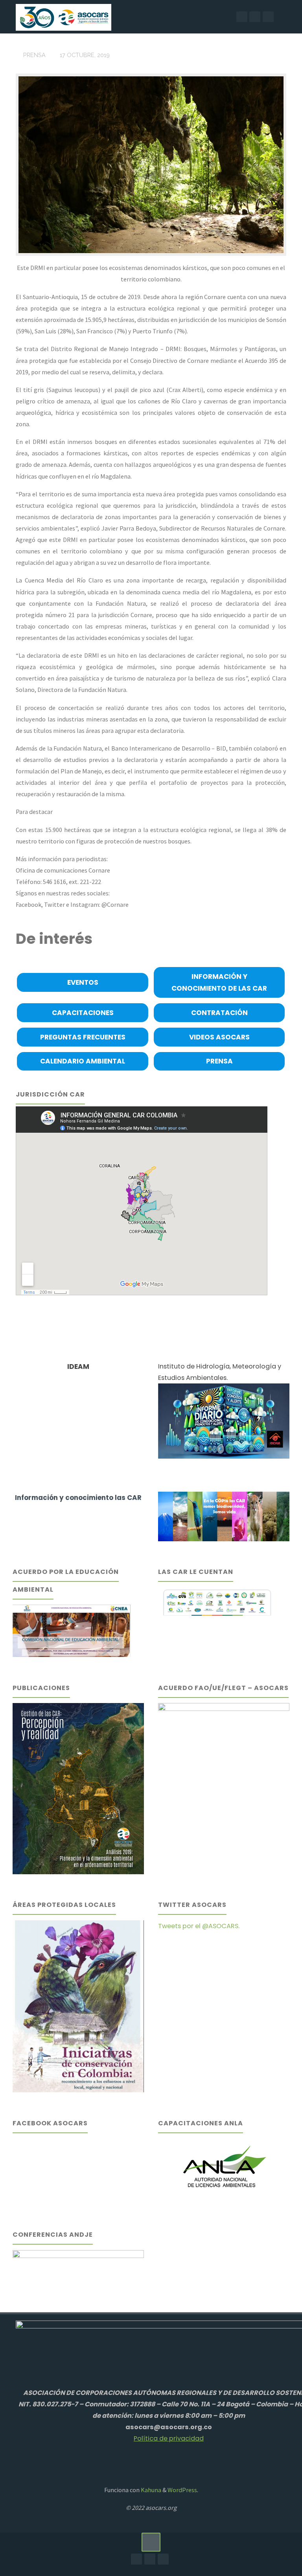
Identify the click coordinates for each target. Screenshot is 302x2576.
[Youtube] (255, 17)
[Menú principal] (288, 17)
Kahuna (150, 2490)
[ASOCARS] (63, 17)
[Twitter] (268, 17)
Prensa (34, 55)
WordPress (182, 2490)
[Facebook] (242, 17)
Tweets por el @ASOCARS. (199, 1926)
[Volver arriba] (151, 2542)
